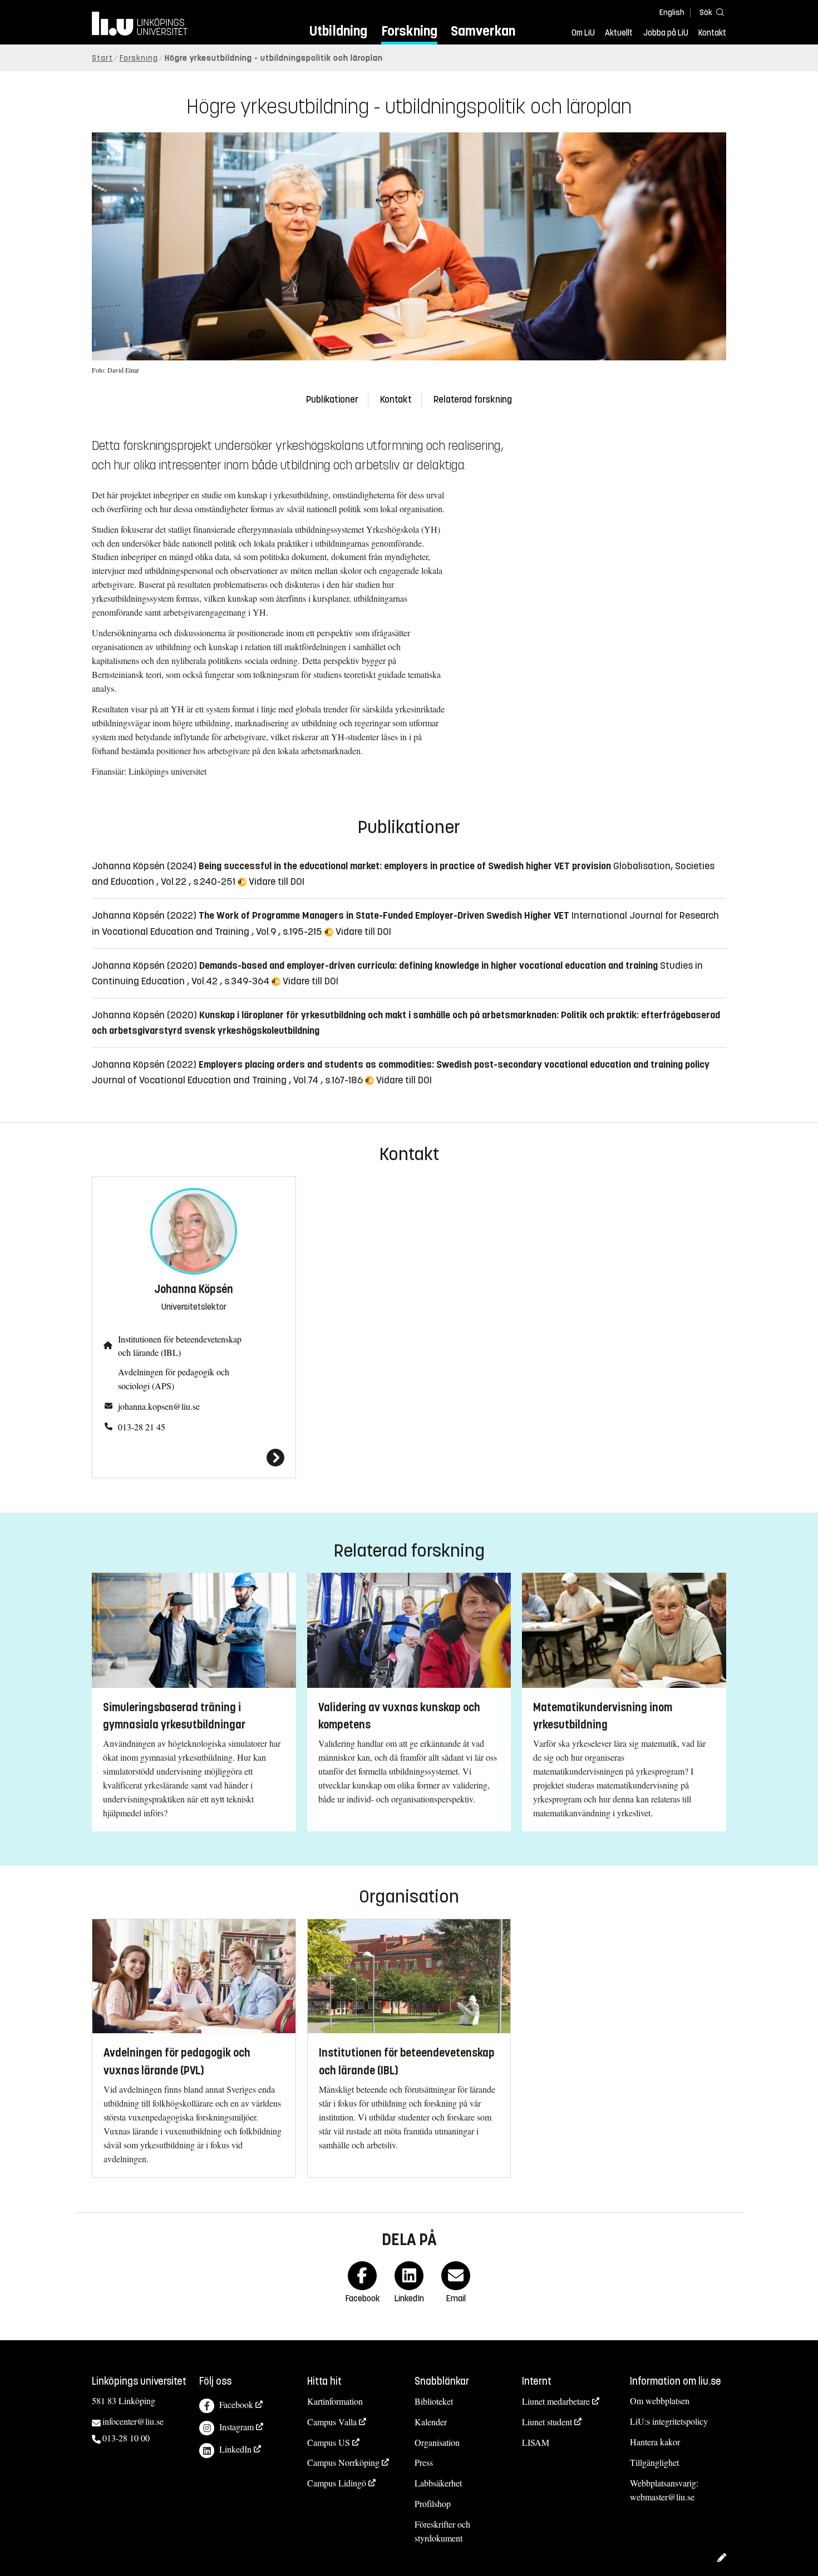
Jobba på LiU (666, 33)
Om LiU (583, 33)
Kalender (431, 2422)
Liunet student (547, 2422)
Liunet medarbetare (556, 2401)
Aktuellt (619, 33)
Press (424, 2462)
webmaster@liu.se (662, 2497)
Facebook (236, 2404)
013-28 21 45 (142, 1427)
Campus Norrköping (343, 2462)
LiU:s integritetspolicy (669, 2421)
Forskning (409, 31)
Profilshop (433, 2503)
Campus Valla (332, 2422)
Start (102, 58)
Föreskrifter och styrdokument (442, 2531)
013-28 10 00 (126, 2438)
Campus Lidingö (337, 2483)
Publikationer (332, 400)
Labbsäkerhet (438, 2483)
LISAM (536, 2442)
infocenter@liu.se (133, 2421)
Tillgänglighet (654, 2462)
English (672, 13)
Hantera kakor (655, 2442)
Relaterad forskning (473, 400)
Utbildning (338, 31)
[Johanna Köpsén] (194, 1458)
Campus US (329, 2442)
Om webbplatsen (660, 2401)
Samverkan (483, 31)
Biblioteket (434, 2401)
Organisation (437, 2442)
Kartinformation (335, 2401)
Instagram (236, 2427)
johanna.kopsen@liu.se (159, 1406)
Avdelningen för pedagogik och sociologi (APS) (174, 1379)
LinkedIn (235, 2449)
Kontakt (712, 33)
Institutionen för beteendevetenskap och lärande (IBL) (180, 1346)
